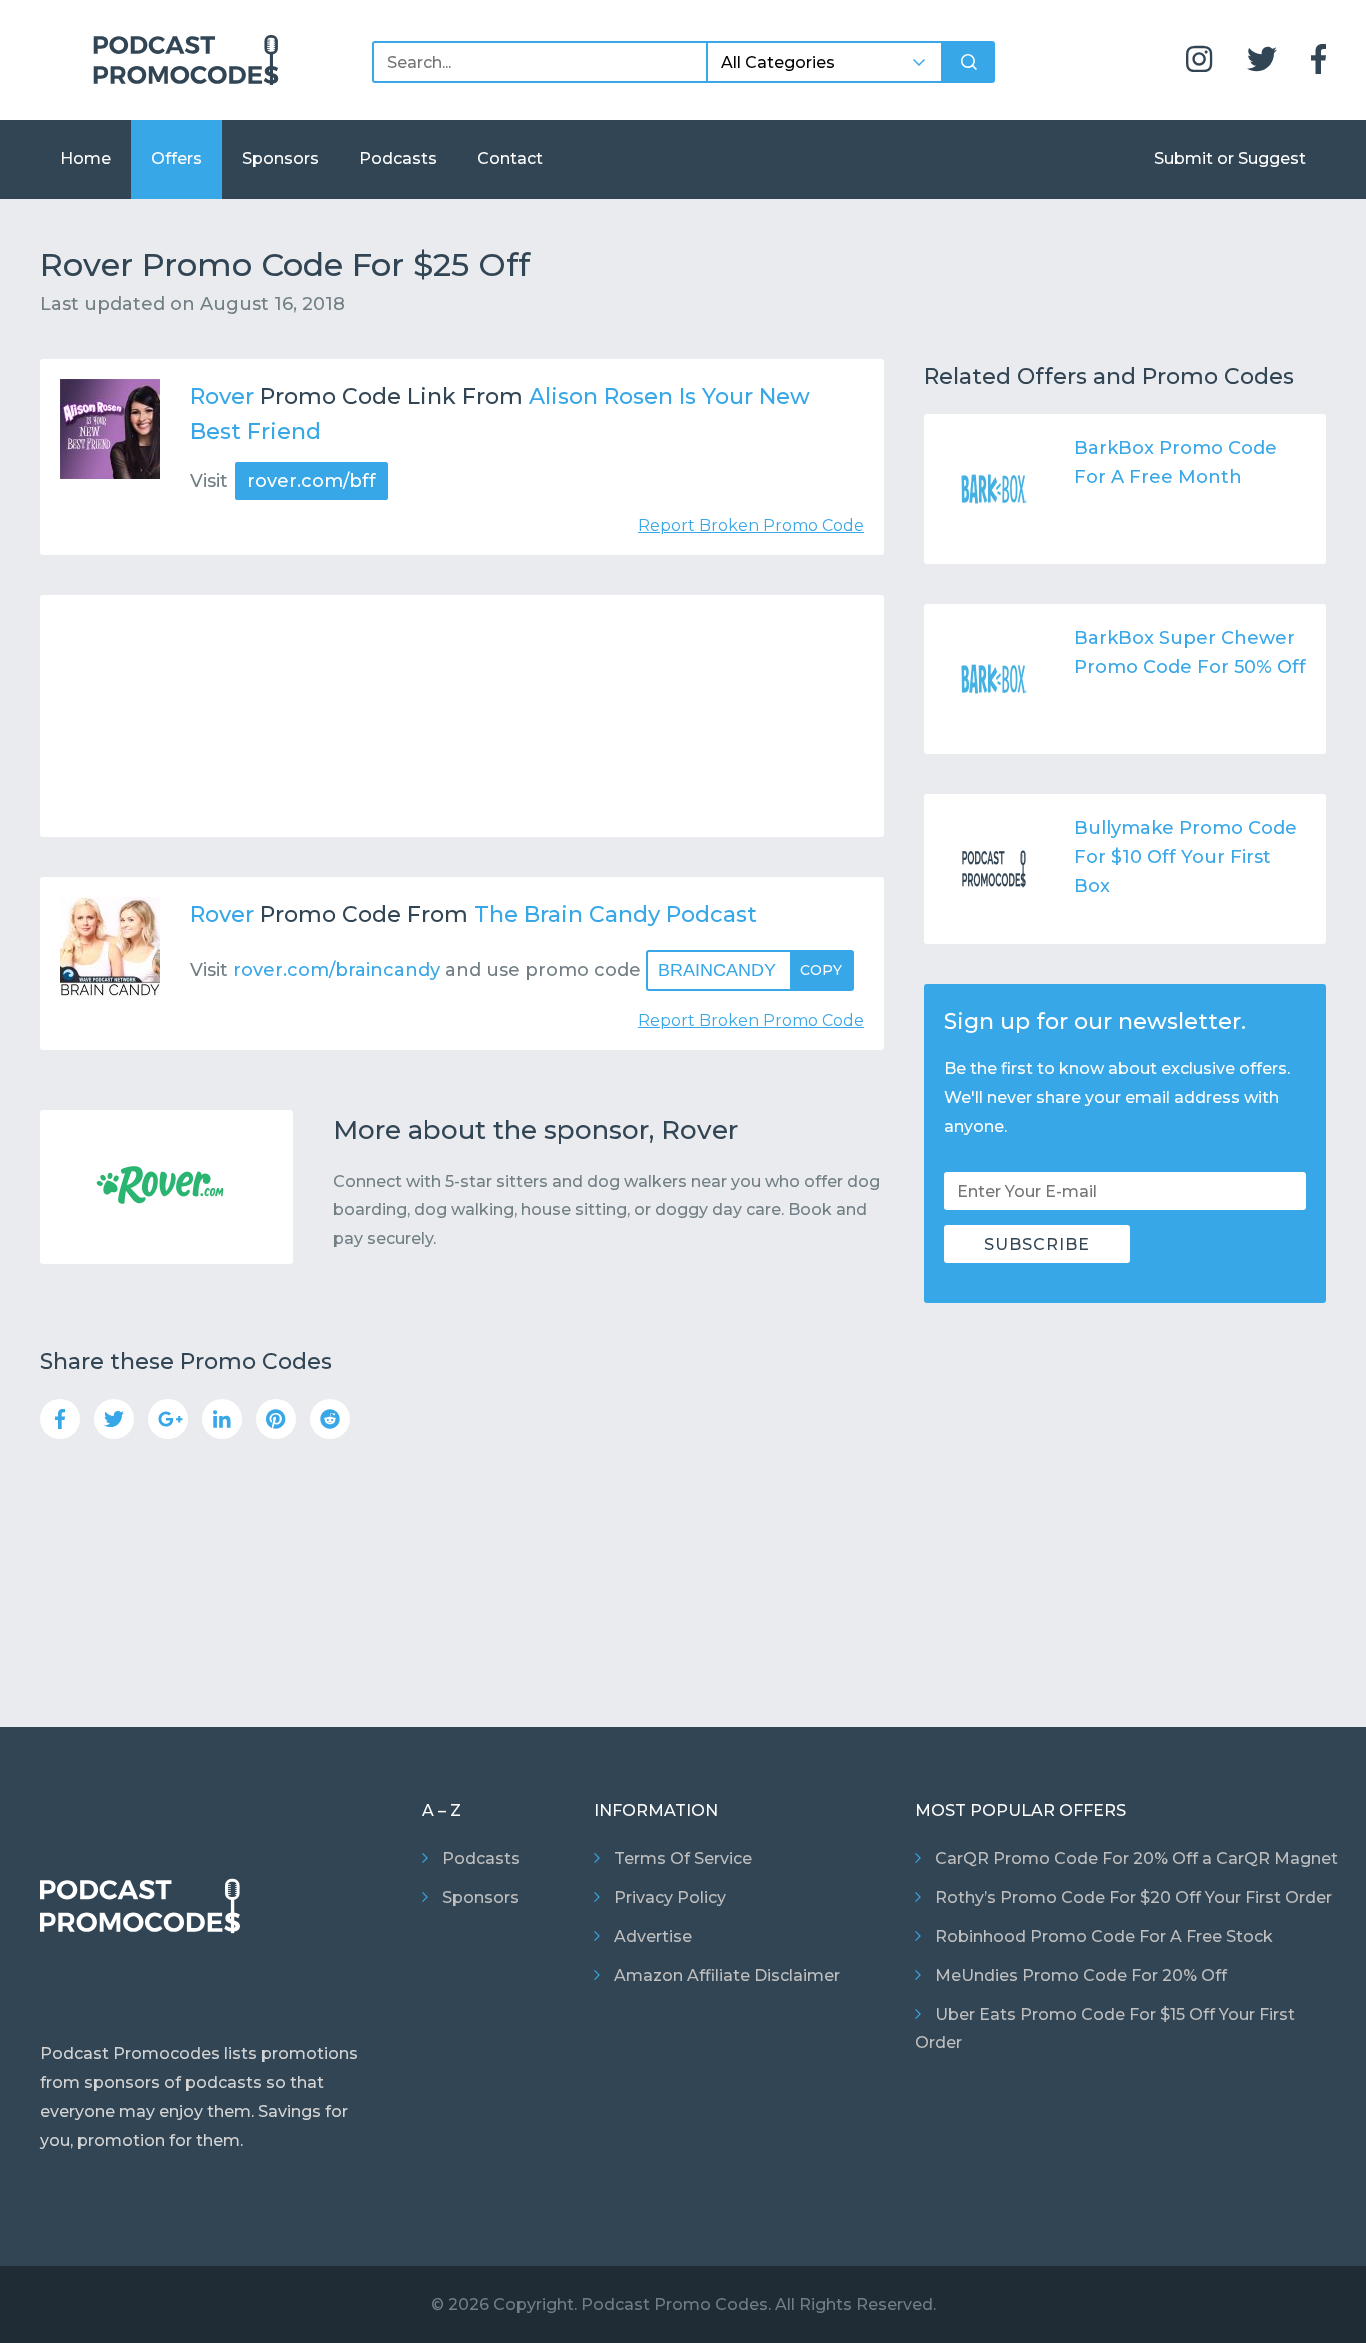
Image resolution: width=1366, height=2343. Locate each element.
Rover (222, 396)
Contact (510, 158)
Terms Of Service (683, 1858)
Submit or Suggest (1230, 158)
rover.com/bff (311, 481)
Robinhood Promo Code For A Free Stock (1104, 1936)
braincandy (750, 970)
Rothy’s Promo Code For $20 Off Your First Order (1133, 1897)
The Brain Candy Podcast (615, 914)
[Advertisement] (462, 716)
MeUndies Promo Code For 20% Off (1081, 1975)
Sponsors (280, 158)
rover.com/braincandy (336, 970)
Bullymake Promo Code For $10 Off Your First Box (1185, 857)
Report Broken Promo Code (751, 525)
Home (85, 158)
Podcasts (398, 158)
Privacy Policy (670, 1897)
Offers (176, 158)
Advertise (653, 1936)
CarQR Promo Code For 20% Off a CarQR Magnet (1136, 1858)
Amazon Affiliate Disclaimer (727, 1975)
